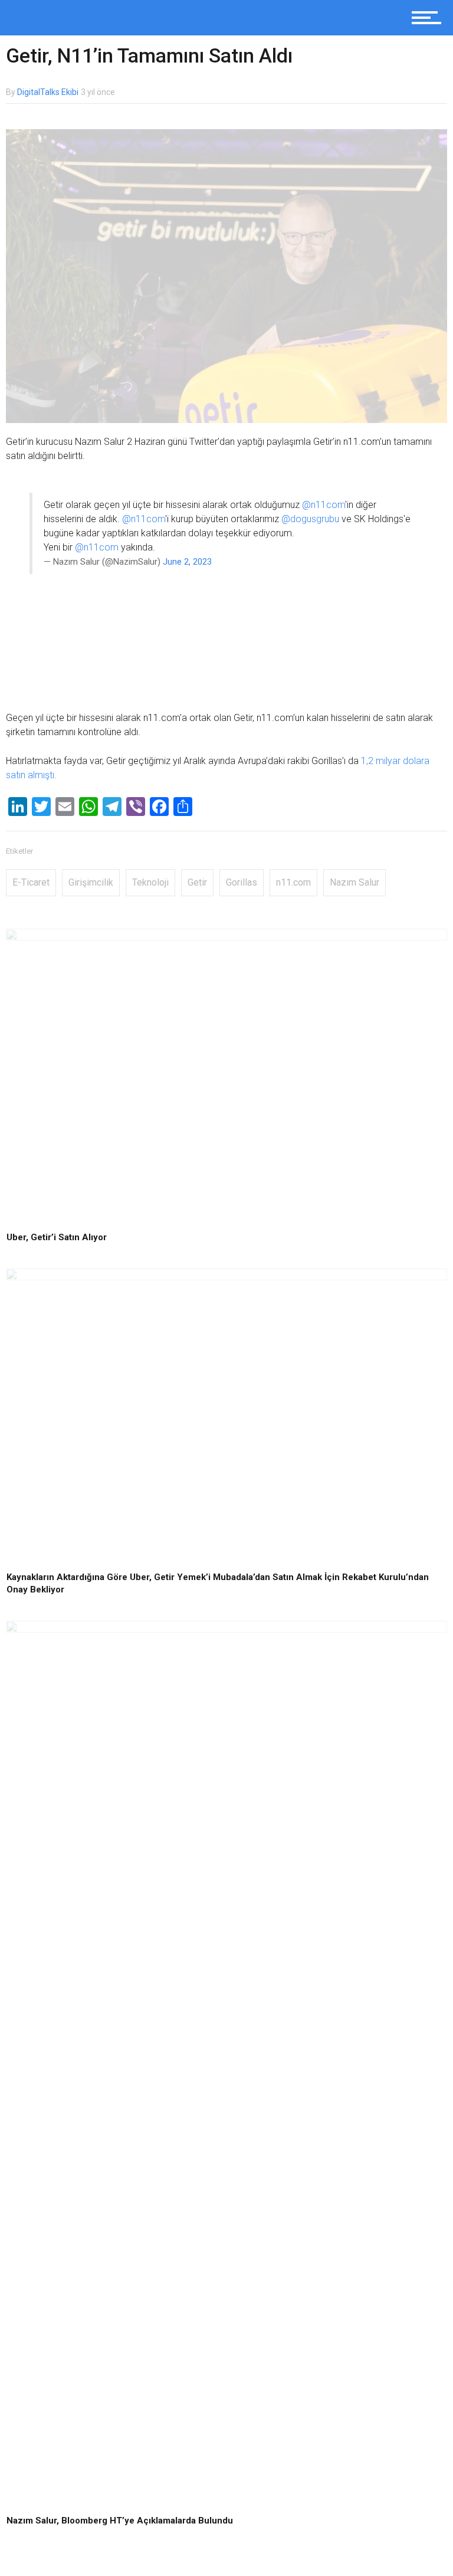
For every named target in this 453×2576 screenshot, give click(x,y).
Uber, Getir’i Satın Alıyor (57, 1237)
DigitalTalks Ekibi (48, 92)
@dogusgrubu (310, 519)
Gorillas (242, 882)
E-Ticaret (31, 882)
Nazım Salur (354, 882)
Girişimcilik (91, 882)
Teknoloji (150, 882)
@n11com (324, 505)
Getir (197, 882)
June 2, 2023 (187, 562)
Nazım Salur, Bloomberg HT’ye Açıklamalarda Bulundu (120, 2521)
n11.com (293, 882)
